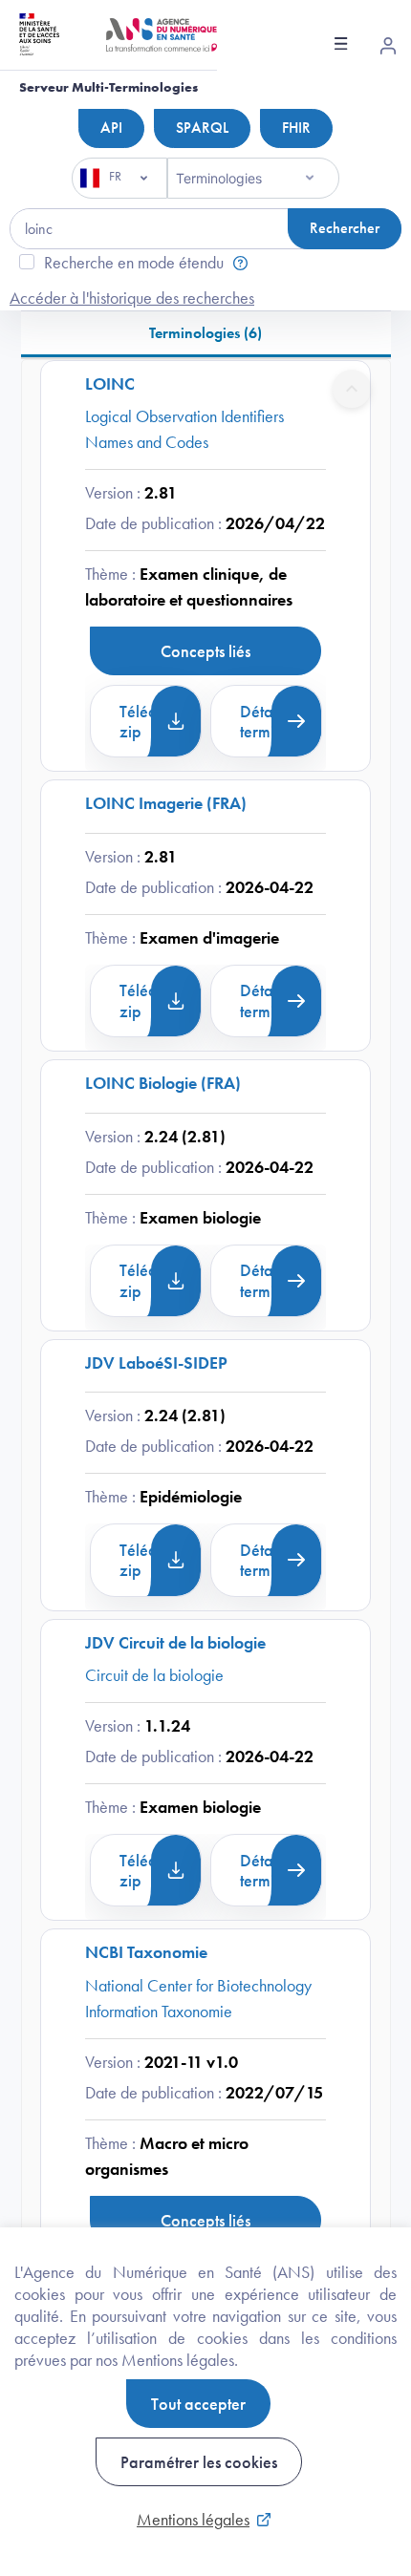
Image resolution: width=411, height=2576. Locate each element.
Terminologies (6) (205, 333)
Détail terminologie (281, 722)
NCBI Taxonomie (146, 1952)
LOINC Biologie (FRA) (163, 1083)
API (111, 128)
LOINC (110, 383)
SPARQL (202, 128)
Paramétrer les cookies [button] (199, 2462)
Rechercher (345, 228)
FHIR (296, 128)
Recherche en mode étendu (134, 262)
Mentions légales (193, 2519)
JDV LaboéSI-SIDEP (156, 1363)
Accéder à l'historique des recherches (132, 298)
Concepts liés (205, 651)
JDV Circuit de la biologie (175, 1642)
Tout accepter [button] (198, 2404)
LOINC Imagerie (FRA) (166, 803)
